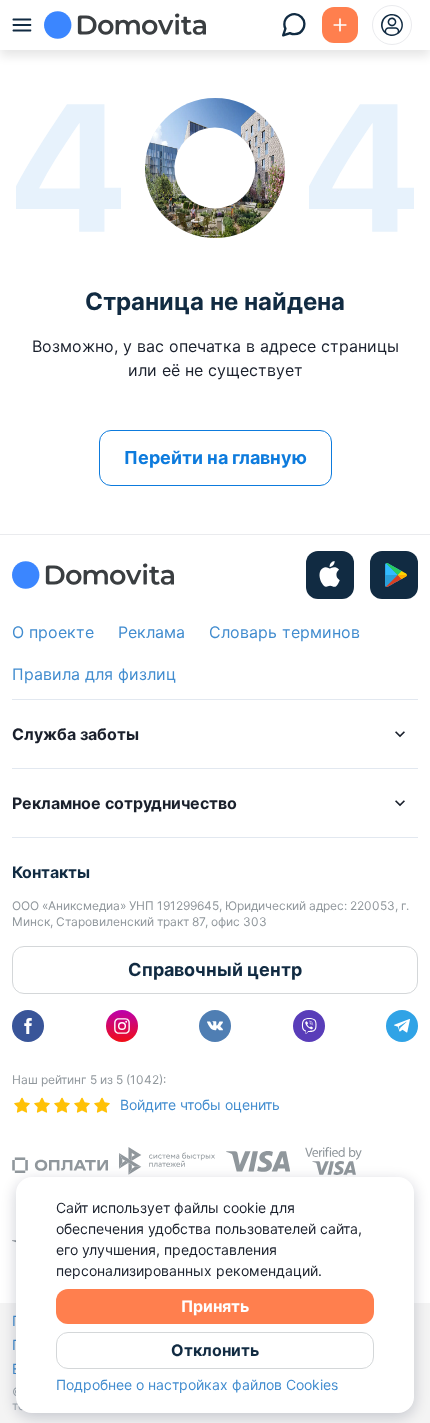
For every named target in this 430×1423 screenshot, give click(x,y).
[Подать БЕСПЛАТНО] (340, 25)
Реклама (151, 632)
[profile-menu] (392, 25)
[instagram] (122, 1026)
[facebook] (28, 1026)
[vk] (215, 1026)
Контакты (51, 872)
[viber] (309, 1026)
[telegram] (402, 1026)
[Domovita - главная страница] (125, 25)
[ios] (330, 575)
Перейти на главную (215, 457)
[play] (394, 575)
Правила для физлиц (94, 674)
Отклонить (215, 1350)
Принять (215, 1306)
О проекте (53, 632)
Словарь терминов (284, 632)
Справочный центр (215, 969)
